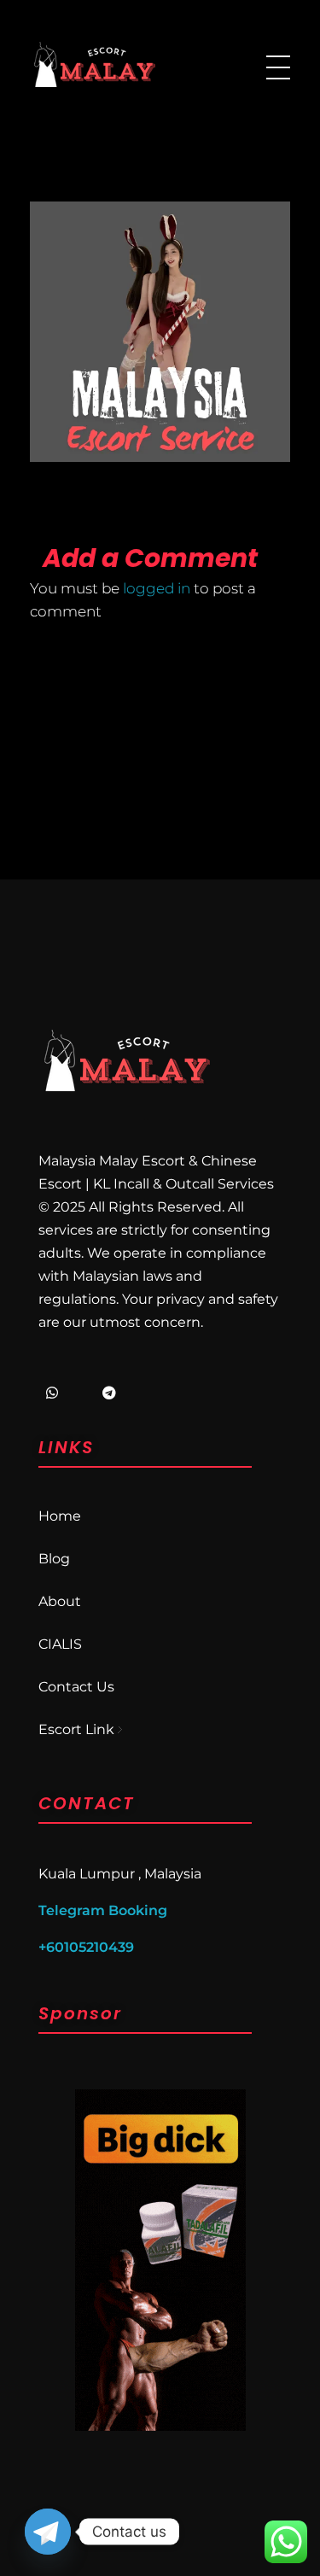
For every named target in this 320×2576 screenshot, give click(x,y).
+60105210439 (86, 1947)
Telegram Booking (103, 1910)
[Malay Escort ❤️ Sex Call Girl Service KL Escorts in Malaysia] (94, 64)
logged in (158, 588)
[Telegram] (109, 1393)
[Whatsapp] (52, 1393)
